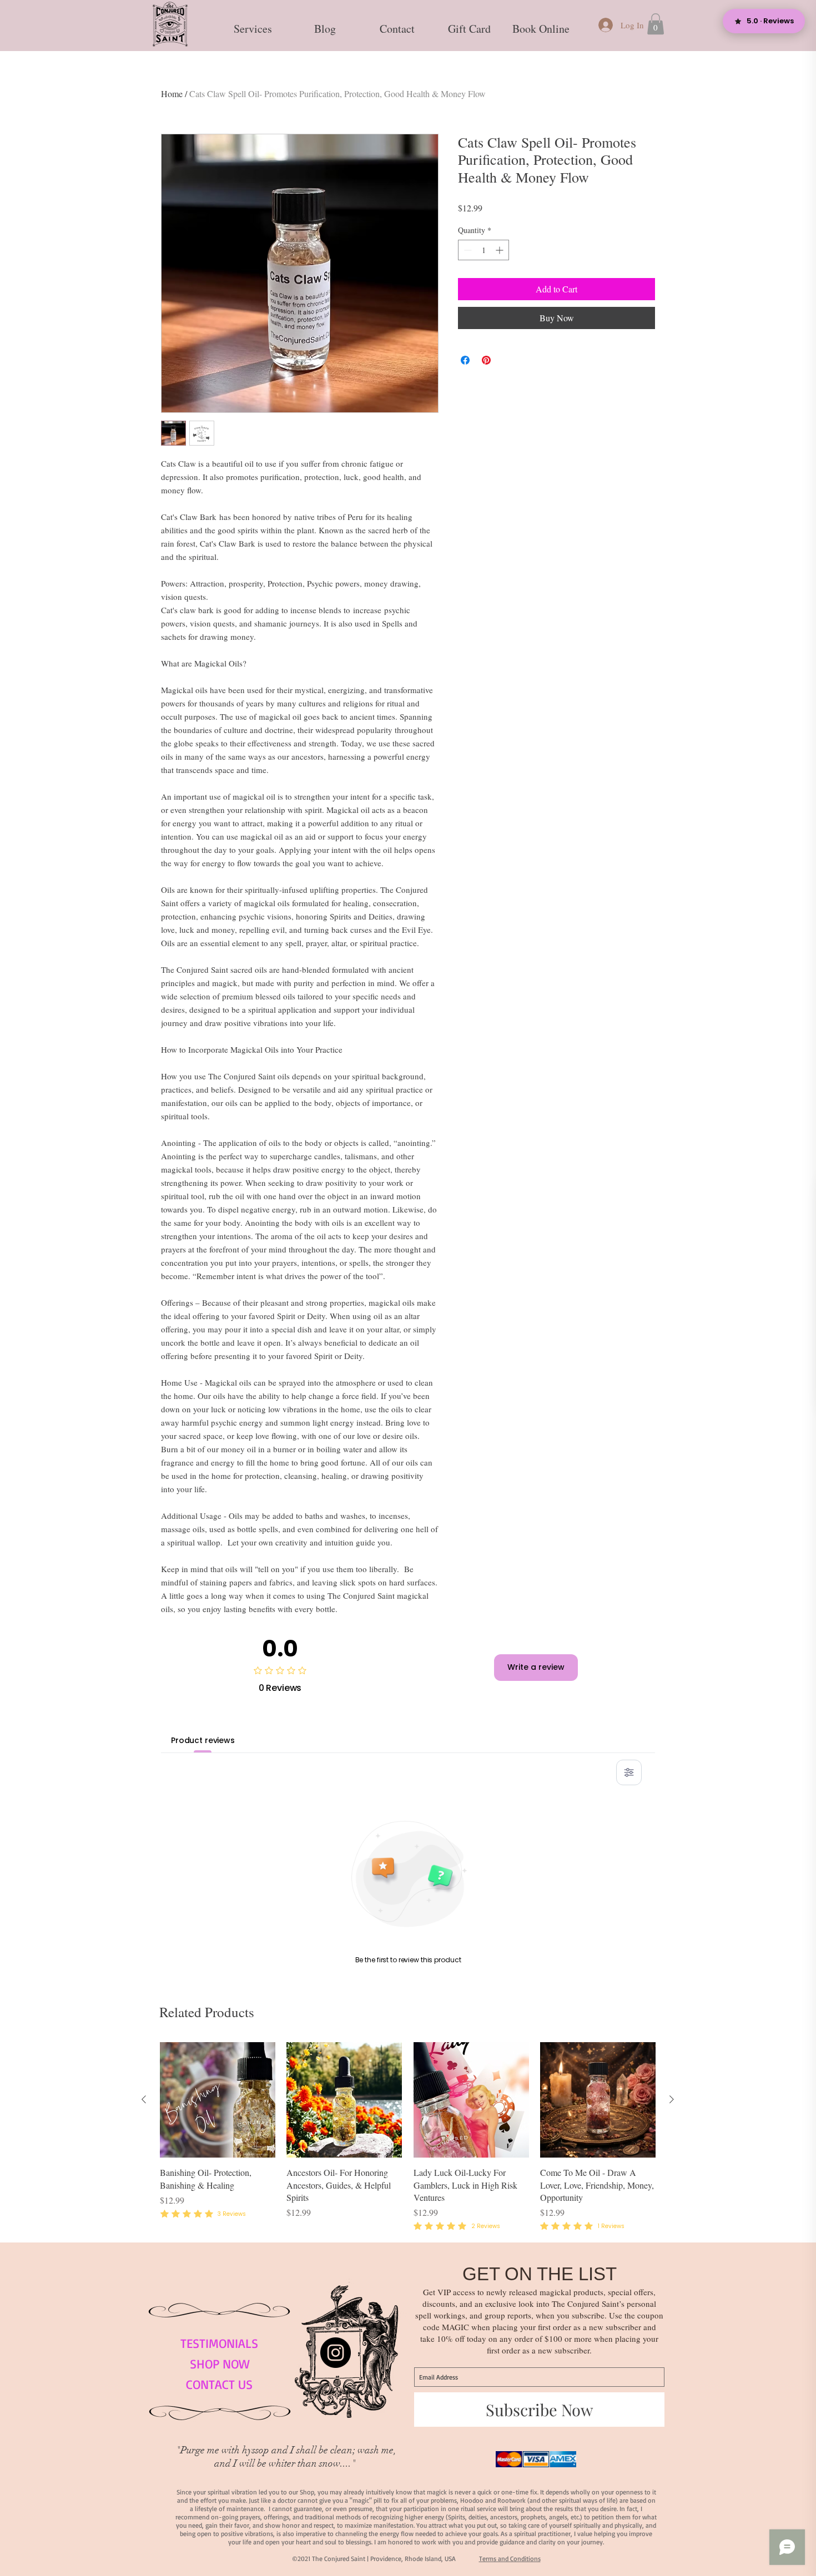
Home (172, 94)
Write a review (536, 1667)
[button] (253, 24)
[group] (408, 2138)
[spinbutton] (483, 250)
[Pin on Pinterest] (486, 360)
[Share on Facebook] (465, 360)
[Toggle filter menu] (629, 1772)
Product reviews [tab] (203, 1740)
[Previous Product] (144, 2099)
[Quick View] (218, 2100)
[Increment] (500, 250)
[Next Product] (672, 2099)
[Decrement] (467, 250)
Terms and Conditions (510, 2559)
